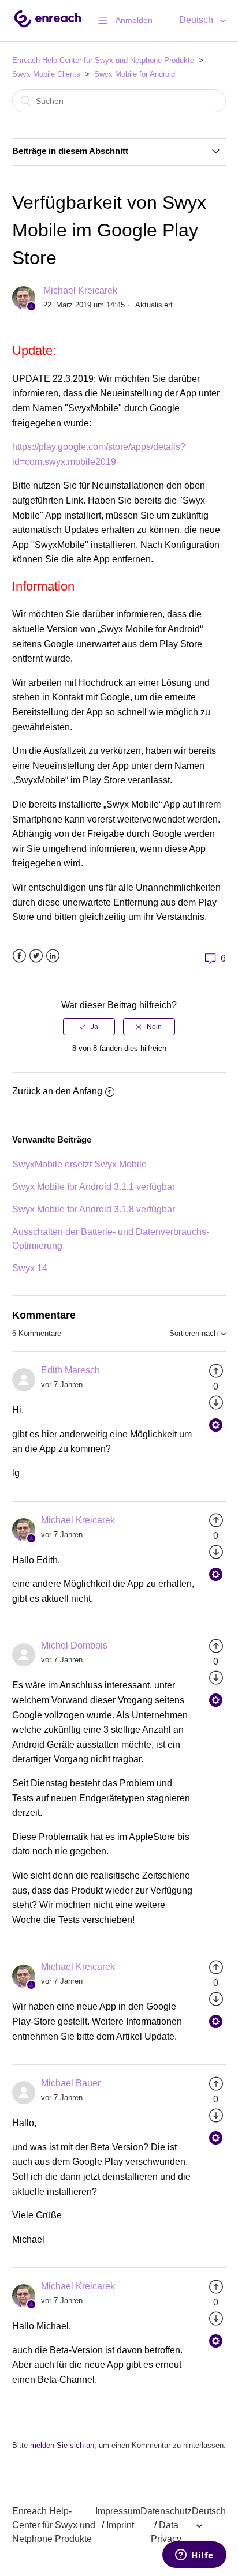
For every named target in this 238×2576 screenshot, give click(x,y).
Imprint (120, 2525)
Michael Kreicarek (80, 290)
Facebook (19, 956)
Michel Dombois (74, 1645)
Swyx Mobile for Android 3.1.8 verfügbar (94, 1209)
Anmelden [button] (134, 20)
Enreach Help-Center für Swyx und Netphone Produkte (103, 60)
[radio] (89, 1027)
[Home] (48, 26)
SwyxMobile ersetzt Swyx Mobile (79, 1164)
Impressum (118, 2511)
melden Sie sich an (62, 2445)
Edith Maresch (70, 1370)
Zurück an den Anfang (57, 1091)
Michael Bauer (71, 2083)
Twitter (36, 956)
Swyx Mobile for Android (135, 74)
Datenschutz (166, 2511)
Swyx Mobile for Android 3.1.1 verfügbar (94, 1187)
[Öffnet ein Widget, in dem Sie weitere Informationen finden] (194, 2556)
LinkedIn (53, 956)
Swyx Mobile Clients (46, 74)
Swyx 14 (30, 1268)
